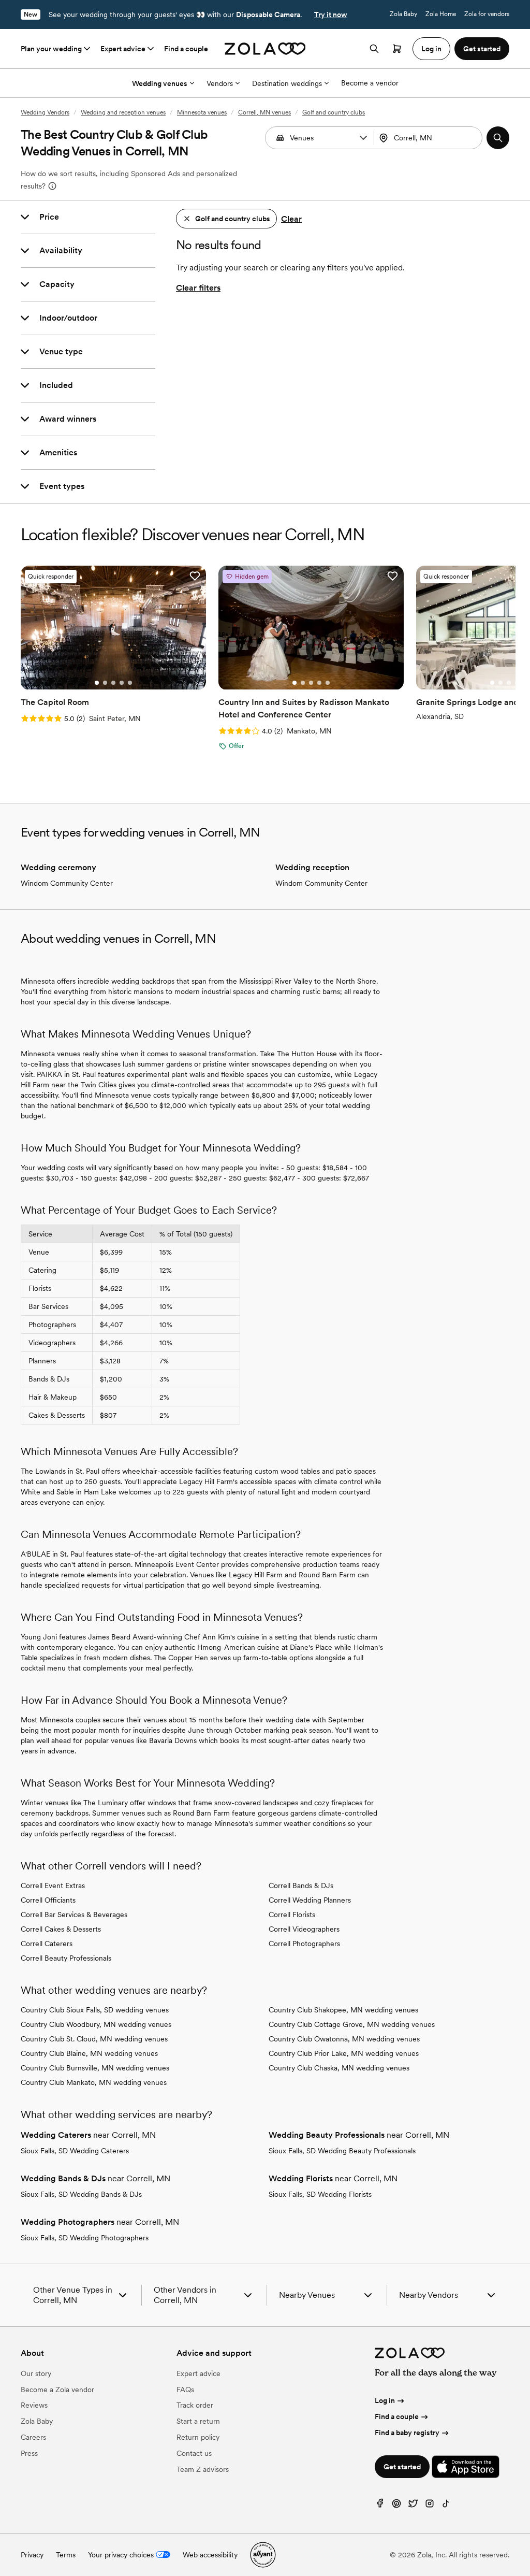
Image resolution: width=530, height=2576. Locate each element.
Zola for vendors (487, 14)
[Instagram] (430, 2506)
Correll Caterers (47, 1944)
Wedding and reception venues (123, 112)
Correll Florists (292, 1915)
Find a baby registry (407, 2433)
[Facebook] (380, 2506)
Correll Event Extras (53, 1886)
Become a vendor (370, 83)
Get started (402, 2467)
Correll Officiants (48, 1900)
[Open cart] (397, 49)
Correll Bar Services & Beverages (74, 1915)
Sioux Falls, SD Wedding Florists (320, 2194)
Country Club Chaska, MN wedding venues (339, 2068)
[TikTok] (446, 2506)
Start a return (198, 2421)
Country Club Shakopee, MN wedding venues (343, 2010)
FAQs (185, 2390)
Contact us (194, 2453)
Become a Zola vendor (57, 2390)
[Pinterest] (396, 2506)
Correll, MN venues (264, 112)
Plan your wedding (51, 49)
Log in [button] (431, 49)
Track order (195, 2405)
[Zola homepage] (265, 49)
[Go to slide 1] (97, 683)
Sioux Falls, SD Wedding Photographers (85, 2238)
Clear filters (198, 288)
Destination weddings (287, 83)
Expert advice (123, 49)
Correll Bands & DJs (301, 1886)
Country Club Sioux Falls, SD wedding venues (95, 2010)
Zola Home (441, 14)
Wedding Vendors (45, 112)
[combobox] (429, 138)
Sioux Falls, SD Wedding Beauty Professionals (342, 2151)
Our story (36, 2373)
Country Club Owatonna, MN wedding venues (344, 2039)
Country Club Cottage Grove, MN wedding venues (352, 2024)
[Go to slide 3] (113, 683)
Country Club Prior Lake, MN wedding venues (344, 2053)
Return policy (198, 2437)
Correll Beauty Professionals (66, 1958)
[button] (363, 138)
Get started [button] (482, 49)
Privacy (32, 2555)
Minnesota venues (202, 112)
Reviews (34, 2405)
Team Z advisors (203, 2469)
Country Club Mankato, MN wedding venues (94, 2082)
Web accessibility (210, 2555)
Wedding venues (160, 83)
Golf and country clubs (334, 112)
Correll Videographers (304, 1929)
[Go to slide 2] (105, 683)
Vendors (220, 83)
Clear (291, 219)
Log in (385, 2400)
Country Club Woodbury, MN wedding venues (96, 2024)
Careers (33, 2437)
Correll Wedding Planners (310, 1900)
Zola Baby (403, 14)
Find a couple (186, 49)
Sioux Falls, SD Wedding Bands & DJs (81, 2194)
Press (29, 2453)
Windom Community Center (67, 883)
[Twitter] (413, 2506)
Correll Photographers (304, 1944)
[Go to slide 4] (122, 683)
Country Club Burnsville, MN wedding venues (95, 2068)
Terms (66, 2555)
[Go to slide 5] (130, 683)
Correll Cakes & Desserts (61, 1929)
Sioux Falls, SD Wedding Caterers (75, 2151)
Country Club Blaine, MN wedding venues (89, 2053)
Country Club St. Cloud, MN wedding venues (94, 2039)
